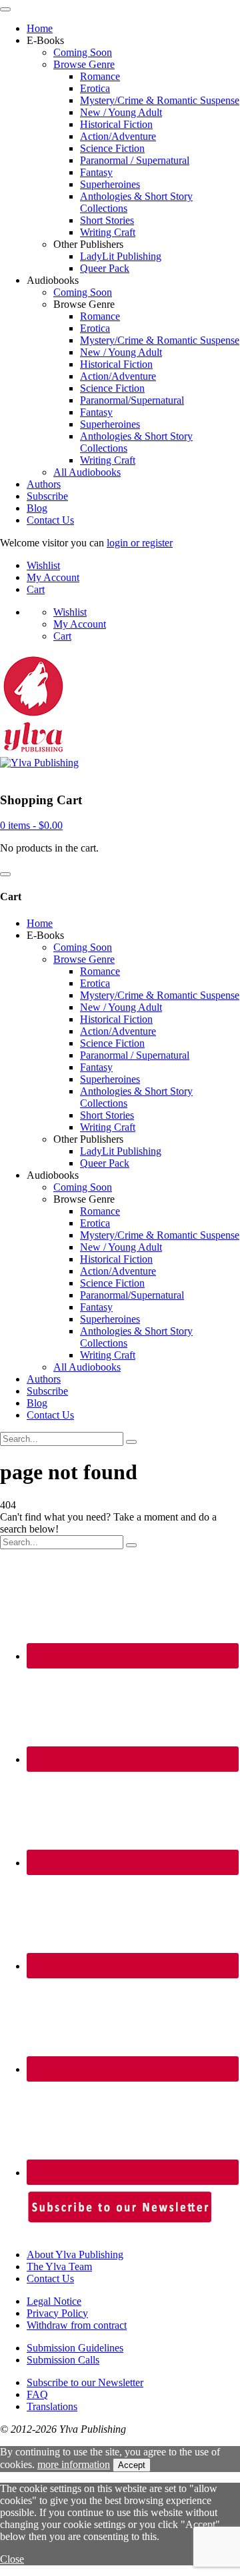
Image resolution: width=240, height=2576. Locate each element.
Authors (44, 484)
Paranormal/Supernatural (132, 400)
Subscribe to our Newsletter (85, 2382)
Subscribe (47, 496)
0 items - (31, 825)
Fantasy (96, 172)
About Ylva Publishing (75, 2254)
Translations (52, 2406)
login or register (140, 543)
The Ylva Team (59, 2266)
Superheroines (110, 184)
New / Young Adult (121, 112)
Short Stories (107, 220)
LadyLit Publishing (121, 256)
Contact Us (50, 520)
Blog (37, 508)
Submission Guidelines (75, 2348)
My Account (53, 577)
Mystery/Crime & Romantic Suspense (160, 100)
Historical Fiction (116, 124)
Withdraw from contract (77, 2325)
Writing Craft (108, 232)
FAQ (37, 2394)
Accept (132, 2465)
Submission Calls (63, 2360)
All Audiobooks (87, 472)
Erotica (95, 88)
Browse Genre (84, 64)
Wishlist (43, 565)
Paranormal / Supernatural (135, 160)
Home (40, 28)
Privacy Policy (57, 2313)
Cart (36, 589)
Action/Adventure (118, 136)
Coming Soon (83, 52)
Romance (100, 76)
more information (74, 2464)
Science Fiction (112, 148)
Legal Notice (54, 2301)
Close (12, 2559)
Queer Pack (105, 268)
